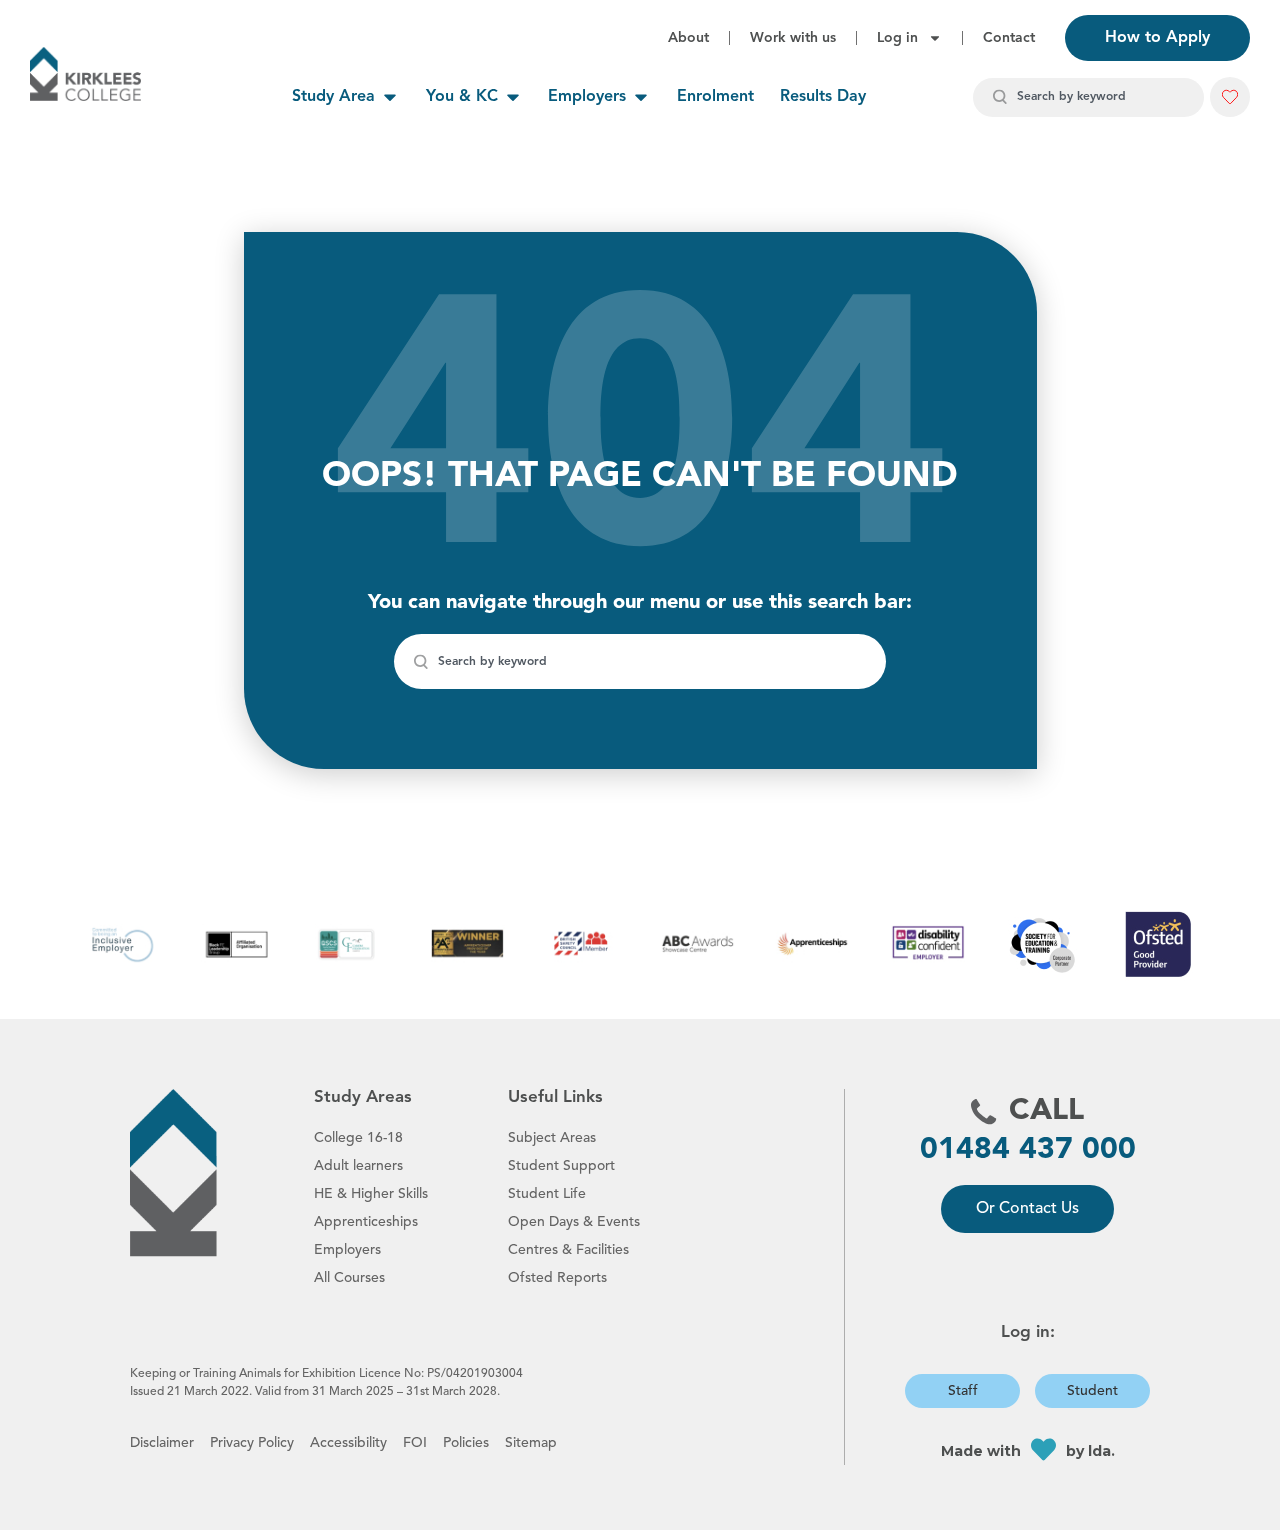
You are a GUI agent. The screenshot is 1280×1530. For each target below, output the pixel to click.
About (688, 38)
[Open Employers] (641, 97)
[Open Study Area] (390, 97)
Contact (1009, 38)
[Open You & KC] (513, 97)
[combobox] (1088, 97)
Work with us (793, 38)
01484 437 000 (1028, 1150)
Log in (897, 38)
